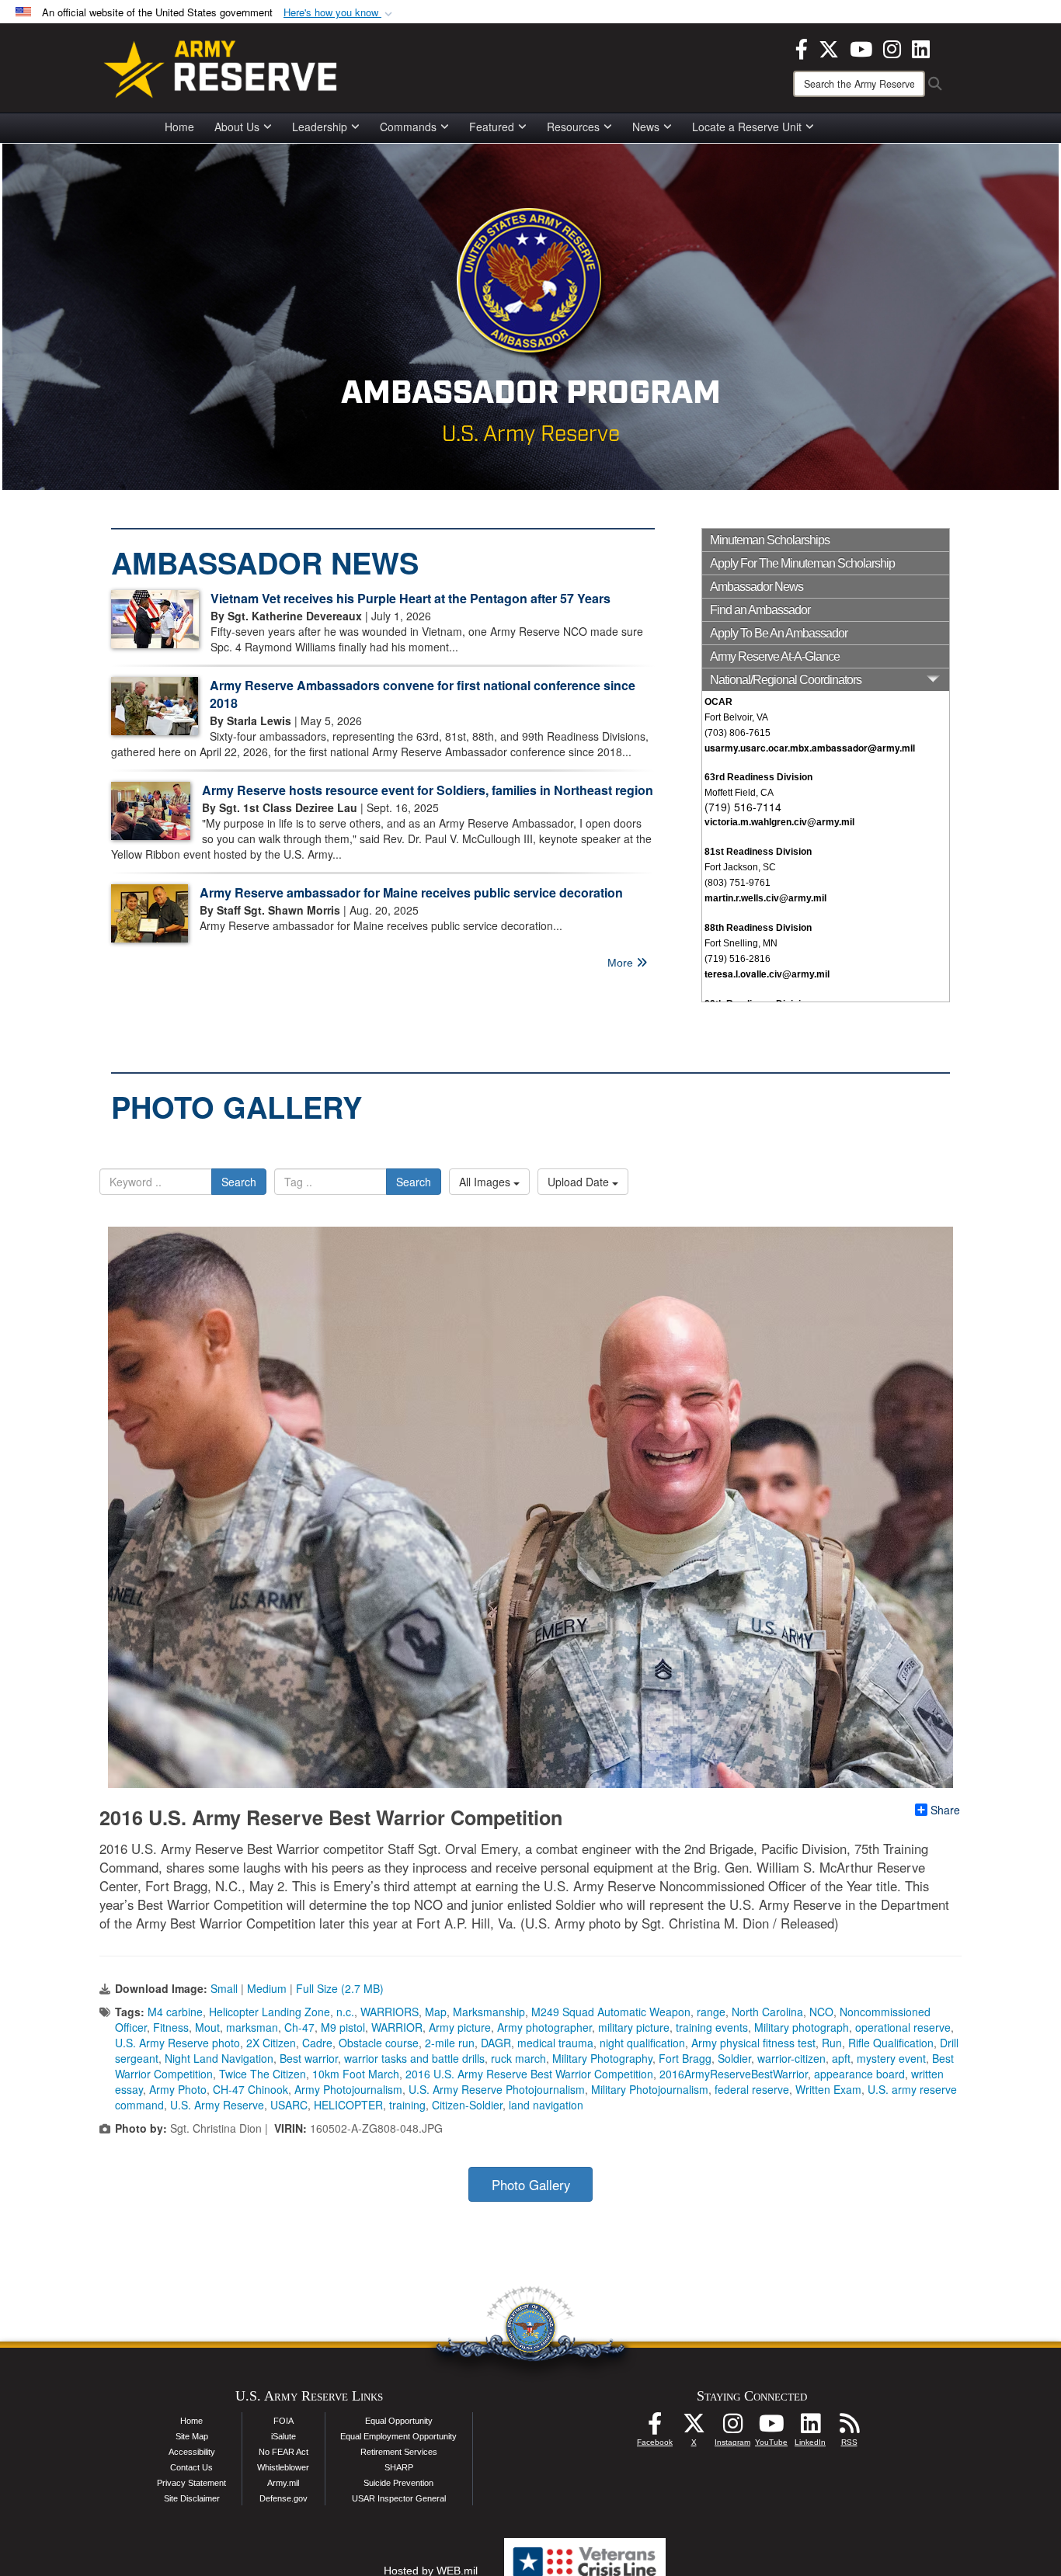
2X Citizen (271, 2043)
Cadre (317, 2043)
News (646, 127)
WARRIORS (390, 2012)
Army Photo (178, 2089)
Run (832, 2043)
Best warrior (309, 2058)
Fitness (171, 2027)
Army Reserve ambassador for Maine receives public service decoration (411, 892)
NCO (821, 2012)
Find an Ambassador (760, 610)
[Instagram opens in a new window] (892, 47)
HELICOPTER (348, 2105)
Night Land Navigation (219, 2058)
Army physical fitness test (753, 2043)
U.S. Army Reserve (217, 2105)
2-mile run (450, 2043)
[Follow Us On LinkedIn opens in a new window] (810, 2428)
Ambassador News (757, 587)
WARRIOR (397, 2027)
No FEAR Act (284, 2452)
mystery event (891, 2058)
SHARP (399, 2467)
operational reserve (903, 2027)
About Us (237, 127)
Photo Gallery (531, 2185)
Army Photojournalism (348, 2089)
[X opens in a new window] (829, 47)
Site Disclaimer (192, 2498)
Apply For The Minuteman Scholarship (802, 563)
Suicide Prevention (398, 2483)
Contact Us (191, 2467)
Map (436, 2012)
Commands (408, 127)
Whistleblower (283, 2467)
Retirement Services (399, 2452)
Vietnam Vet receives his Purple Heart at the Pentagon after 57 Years (410, 598)
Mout (207, 2027)
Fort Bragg (685, 2058)
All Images (486, 1182)
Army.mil (283, 2483)
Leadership (320, 127)
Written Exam (828, 2089)
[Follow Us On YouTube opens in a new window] (771, 2428)
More (622, 963)
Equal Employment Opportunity (398, 2436)
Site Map (192, 2436)
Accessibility (192, 2452)
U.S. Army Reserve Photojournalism (497, 2089)
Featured (492, 127)
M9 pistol (343, 2027)
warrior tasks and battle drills (414, 2058)
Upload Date (580, 1182)
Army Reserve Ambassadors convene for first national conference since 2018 (423, 694)
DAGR (496, 2043)
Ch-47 (299, 2027)
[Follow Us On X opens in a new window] (694, 2428)
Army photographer (544, 2027)
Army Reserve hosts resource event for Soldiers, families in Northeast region (428, 790)
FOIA (284, 2421)
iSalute (284, 2436)
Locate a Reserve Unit (747, 127)
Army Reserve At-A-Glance (775, 656)
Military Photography (602, 2058)
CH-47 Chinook (250, 2089)
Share (945, 1810)
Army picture (460, 2027)
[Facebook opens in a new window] (802, 47)
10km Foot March (356, 2074)
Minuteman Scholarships (770, 540)
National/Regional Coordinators (786, 680)
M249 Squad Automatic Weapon (611, 2012)
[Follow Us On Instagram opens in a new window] (732, 2428)
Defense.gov (284, 2498)
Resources (573, 127)
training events (712, 2027)
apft (841, 2058)
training (407, 2105)
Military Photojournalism (650, 2089)
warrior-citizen (791, 2058)
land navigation (546, 2105)
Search (239, 1182)
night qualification (642, 2043)
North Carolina (767, 2012)
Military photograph (802, 2027)
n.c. (345, 2012)
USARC (289, 2105)
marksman (252, 2027)
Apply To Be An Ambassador (779, 633)
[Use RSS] (849, 2428)
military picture (634, 2027)
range (711, 2012)
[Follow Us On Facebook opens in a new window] (655, 2428)
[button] (339, 13)
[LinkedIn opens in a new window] (921, 47)
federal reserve (752, 2089)
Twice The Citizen (263, 2074)
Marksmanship (489, 2012)
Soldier (734, 2058)
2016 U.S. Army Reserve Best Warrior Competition (529, 2074)
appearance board (859, 2074)
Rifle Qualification (891, 2043)
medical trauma (555, 2043)
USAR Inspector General (399, 2498)
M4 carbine (175, 2012)
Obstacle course (379, 2043)
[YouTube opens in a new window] (861, 47)
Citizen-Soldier (467, 2105)
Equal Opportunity (399, 2421)
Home (179, 127)
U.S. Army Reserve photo (177, 2043)
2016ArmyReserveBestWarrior (734, 2074)
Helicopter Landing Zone (270, 2012)
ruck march (518, 2058)
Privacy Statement (191, 2483)
